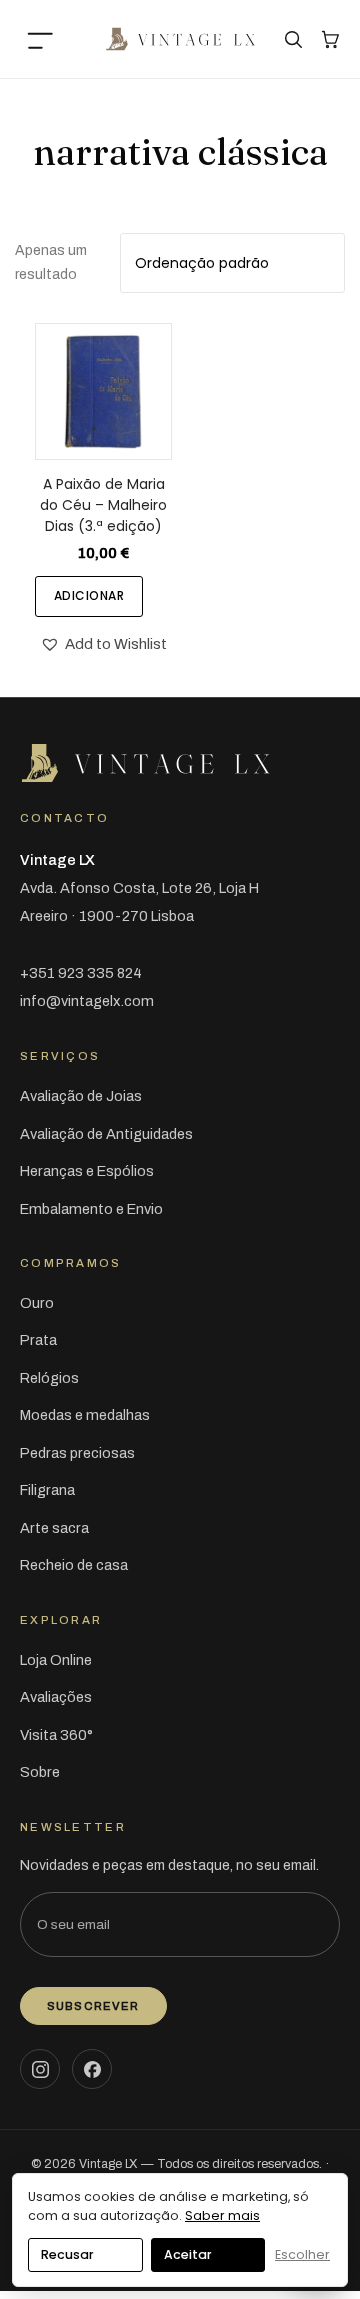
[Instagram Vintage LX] (40, 2069)
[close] (45, 39)
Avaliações (56, 1697)
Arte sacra (54, 1528)
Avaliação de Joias (81, 1096)
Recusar (67, 2254)
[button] (103, 645)
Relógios (49, 1378)
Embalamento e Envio (91, 1209)
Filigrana (47, 1490)
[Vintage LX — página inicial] (180, 39)
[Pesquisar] (293, 39)
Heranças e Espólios (87, 1171)
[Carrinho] (330, 39)
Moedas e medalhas (85, 1415)
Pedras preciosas (77, 1453)
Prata (38, 1340)
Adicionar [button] (89, 595)
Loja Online (56, 1660)
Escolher (302, 2254)
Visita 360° (56, 1735)
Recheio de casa (74, 1565)
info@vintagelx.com (87, 1001)
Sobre (40, 1772)
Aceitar (188, 2254)
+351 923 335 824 (81, 973)
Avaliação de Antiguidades (106, 1134)
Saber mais (222, 2215)
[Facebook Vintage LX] (92, 2069)
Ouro (37, 1303)
